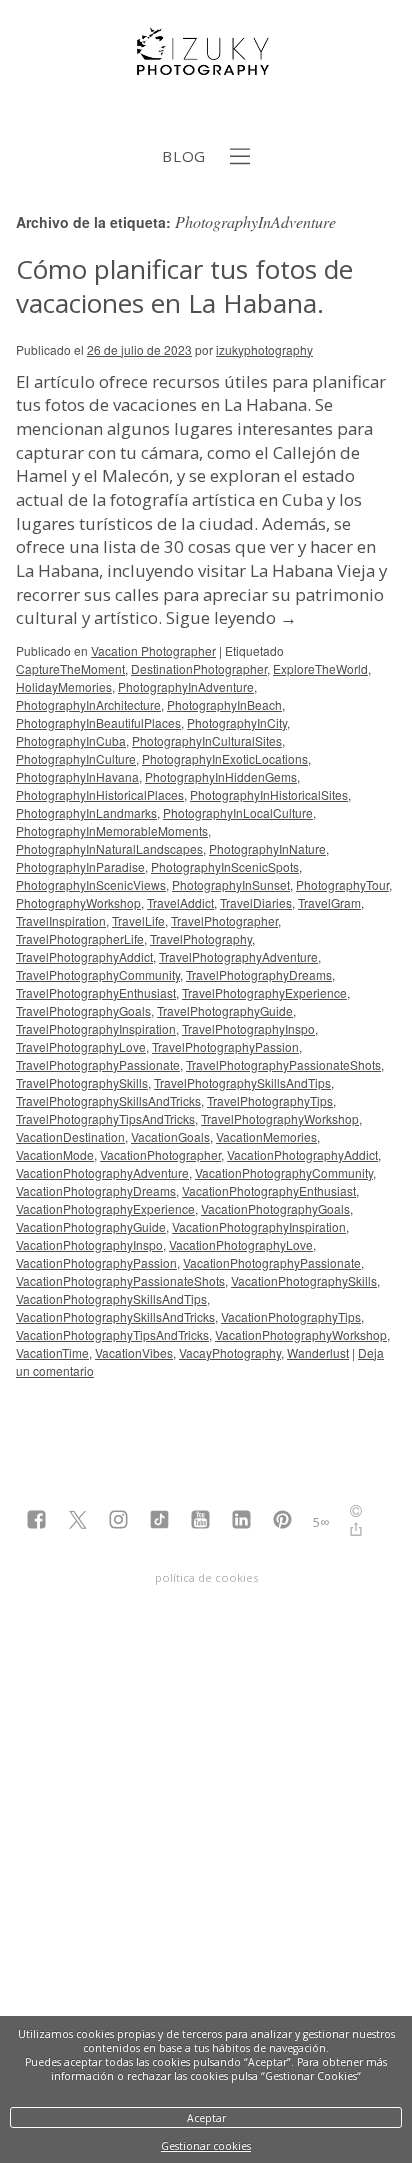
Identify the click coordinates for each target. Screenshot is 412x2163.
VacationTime (52, 1352)
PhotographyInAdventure (186, 686)
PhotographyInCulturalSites (207, 740)
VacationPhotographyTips (291, 1316)
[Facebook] (36, 1521)
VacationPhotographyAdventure (102, 1172)
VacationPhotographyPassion (96, 1262)
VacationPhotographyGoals (275, 1208)
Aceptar (206, 2118)
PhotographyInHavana (77, 776)
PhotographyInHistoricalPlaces (100, 794)
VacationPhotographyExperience (105, 1208)
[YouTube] (200, 1521)
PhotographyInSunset (231, 884)
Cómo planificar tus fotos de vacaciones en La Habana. (184, 286)
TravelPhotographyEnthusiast (96, 992)
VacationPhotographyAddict (302, 1154)
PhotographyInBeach (224, 704)
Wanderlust (318, 1352)
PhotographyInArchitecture (88, 704)
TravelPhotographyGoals (83, 1010)
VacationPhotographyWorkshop (301, 1334)
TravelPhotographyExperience (264, 992)
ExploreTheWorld (320, 668)
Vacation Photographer (153, 650)
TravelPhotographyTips (270, 1100)
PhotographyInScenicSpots (225, 866)
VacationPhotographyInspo (89, 1244)
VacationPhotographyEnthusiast (269, 1190)
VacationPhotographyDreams (96, 1190)
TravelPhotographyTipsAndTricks (105, 1118)
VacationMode (55, 1154)
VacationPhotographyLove (241, 1244)
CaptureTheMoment (70, 668)
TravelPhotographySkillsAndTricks (108, 1100)
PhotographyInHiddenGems (221, 776)
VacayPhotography (230, 1352)
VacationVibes (134, 1352)
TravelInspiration (61, 920)
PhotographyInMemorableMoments (112, 830)
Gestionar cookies (206, 2146)
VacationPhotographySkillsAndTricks (115, 1316)
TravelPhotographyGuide (225, 1010)
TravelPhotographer (224, 920)
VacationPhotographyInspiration (259, 1226)
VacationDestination (70, 1136)
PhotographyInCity (237, 722)
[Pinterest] (282, 1521)
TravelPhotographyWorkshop (280, 1118)
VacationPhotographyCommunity (284, 1172)
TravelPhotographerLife (80, 938)
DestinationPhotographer (199, 668)
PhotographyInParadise (80, 866)
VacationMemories (266, 1136)
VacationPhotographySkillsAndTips (111, 1298)
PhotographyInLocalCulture (238, 812)
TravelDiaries (256, 902)
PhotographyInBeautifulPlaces (98, 722)
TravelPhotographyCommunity (98, 974)
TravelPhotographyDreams (259, 974)
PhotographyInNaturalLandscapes (109, 848)
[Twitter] (77, 1521)
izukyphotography (264, 349)
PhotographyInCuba (71, 740)
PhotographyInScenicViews (91, 884)
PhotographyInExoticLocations (225, 758)
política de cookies (206, 1577)
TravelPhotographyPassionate (98, 1064)
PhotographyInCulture (76, 758)
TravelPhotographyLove (81, 1046)
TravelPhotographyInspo (248, 1028)
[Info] (356, 1513)
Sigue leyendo (231, 617)
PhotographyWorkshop (78, 902)
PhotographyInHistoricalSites (269, 794)
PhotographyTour (342, 884)
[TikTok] (159, 1521)
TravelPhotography (201, 938)
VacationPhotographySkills (304, 1280)
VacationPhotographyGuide (91, 1226)
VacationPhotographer (160, 1154)
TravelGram (329, 902)
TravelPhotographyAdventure (238, 956)
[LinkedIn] (241, 1521)
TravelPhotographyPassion (225, 1046)
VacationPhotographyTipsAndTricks (112, 1334)
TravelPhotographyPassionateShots (283, 1064)
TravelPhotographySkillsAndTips (242, 1082)
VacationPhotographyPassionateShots (120, 1280)
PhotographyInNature (267, 848)
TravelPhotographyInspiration (96, 1028)
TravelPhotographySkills (82, 1082)
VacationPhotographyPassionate (272, 1262)
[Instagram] (118, 1521)
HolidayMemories (64, 686)
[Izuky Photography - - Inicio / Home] (206, 67)
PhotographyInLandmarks (86, 812)
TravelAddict (180, 902)
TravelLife (138, 920)
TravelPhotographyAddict (84, 956)
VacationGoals (170, 1136)
